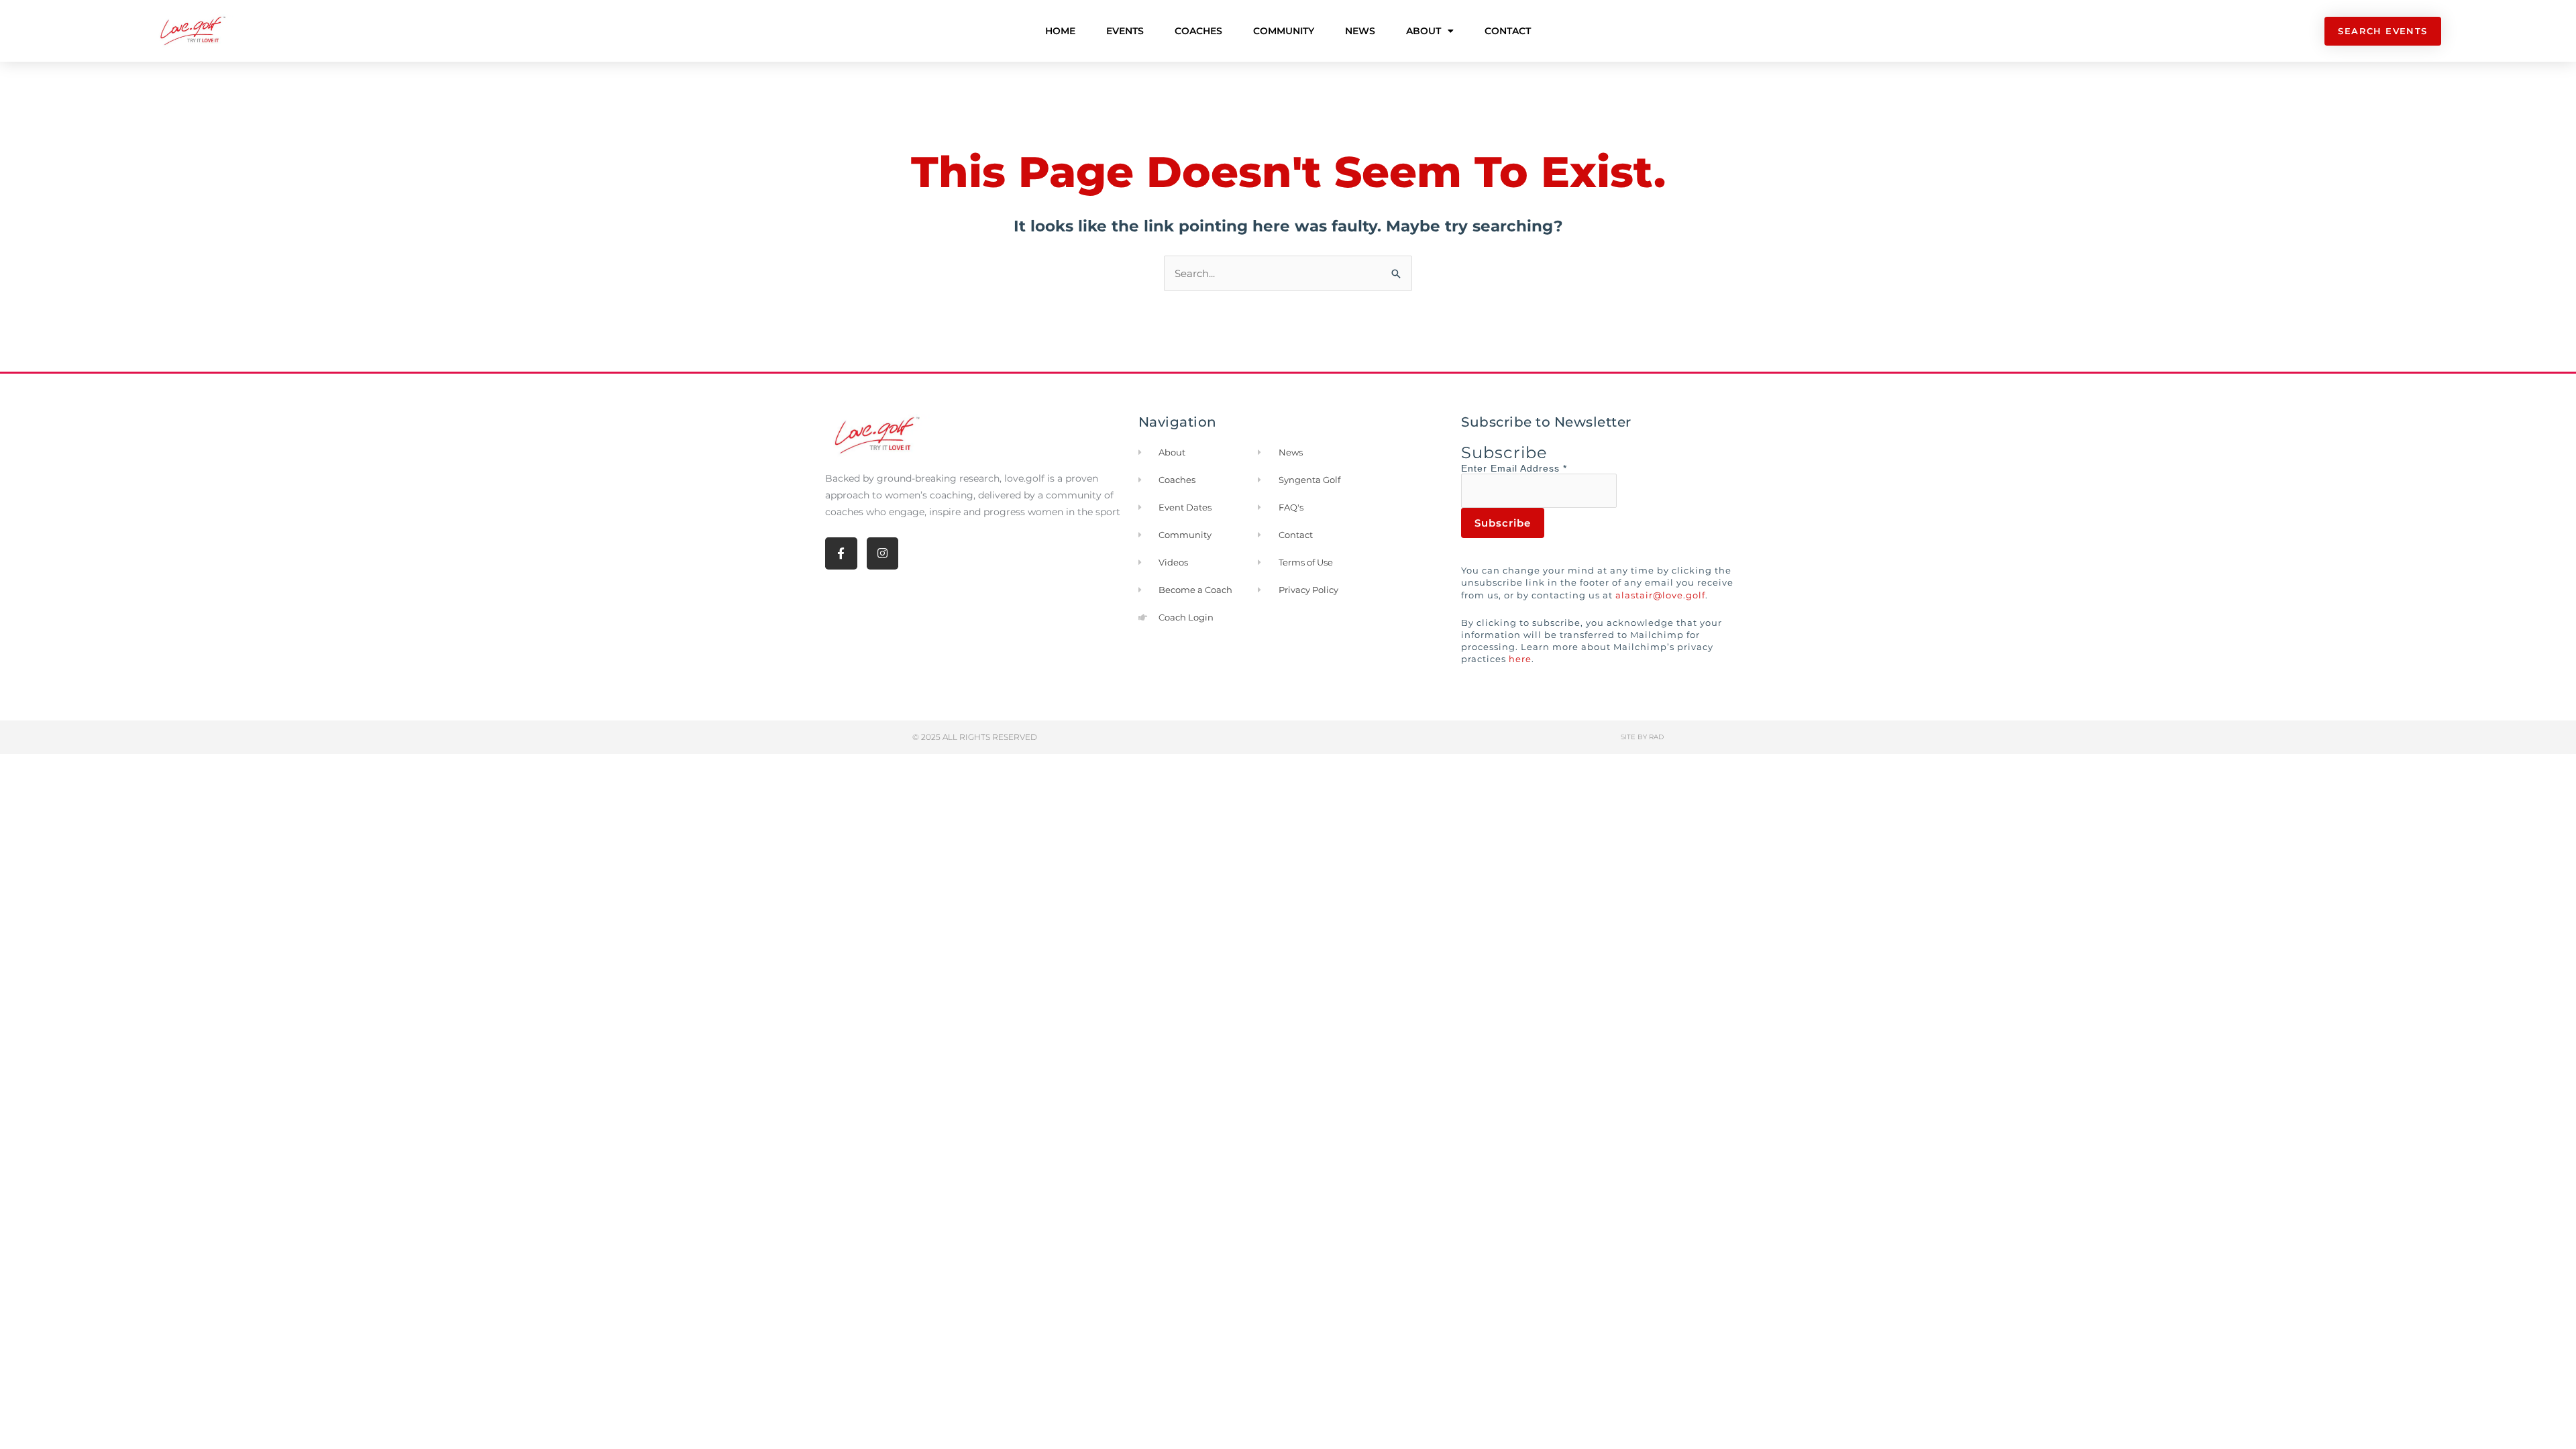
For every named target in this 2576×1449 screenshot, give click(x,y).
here (1520, 659)
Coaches (1198, 31)
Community (1284, 31)
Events (1125, 31)
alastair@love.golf (1660, 595)
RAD (1656, 737)
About (1424, 31)
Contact (1508, 31)
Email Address (1529, 468)
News (1360, 31)
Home (1060, 31)
